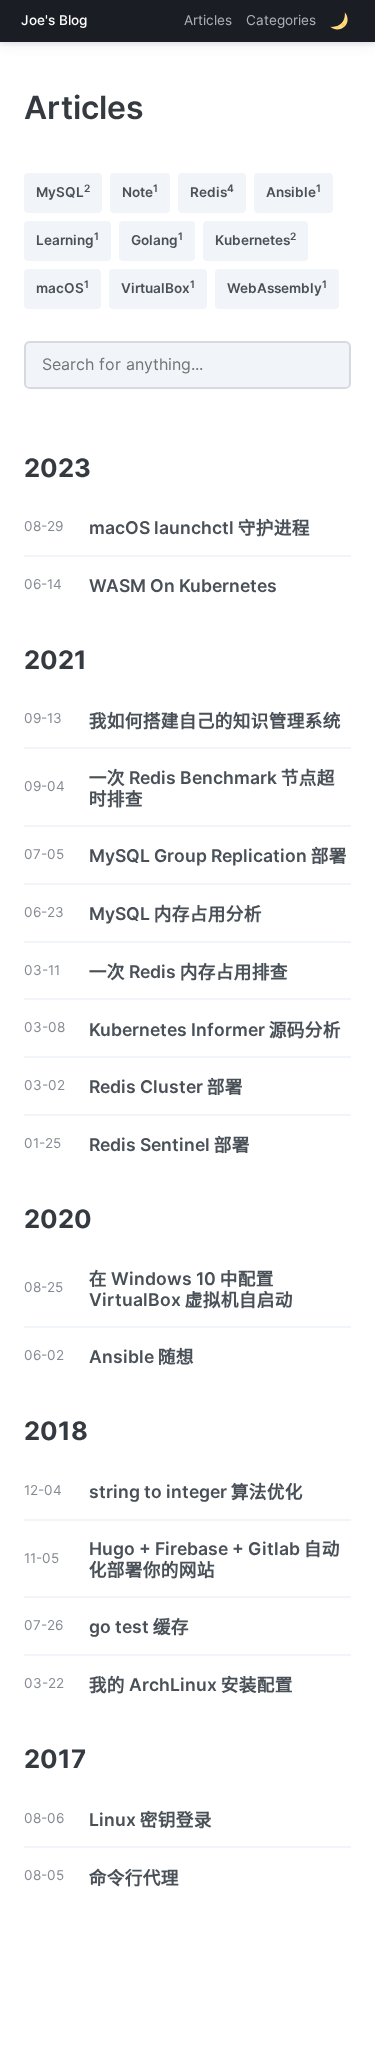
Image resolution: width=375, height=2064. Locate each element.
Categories (281, 20)
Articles (208, 20)
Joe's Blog (54, 21)
